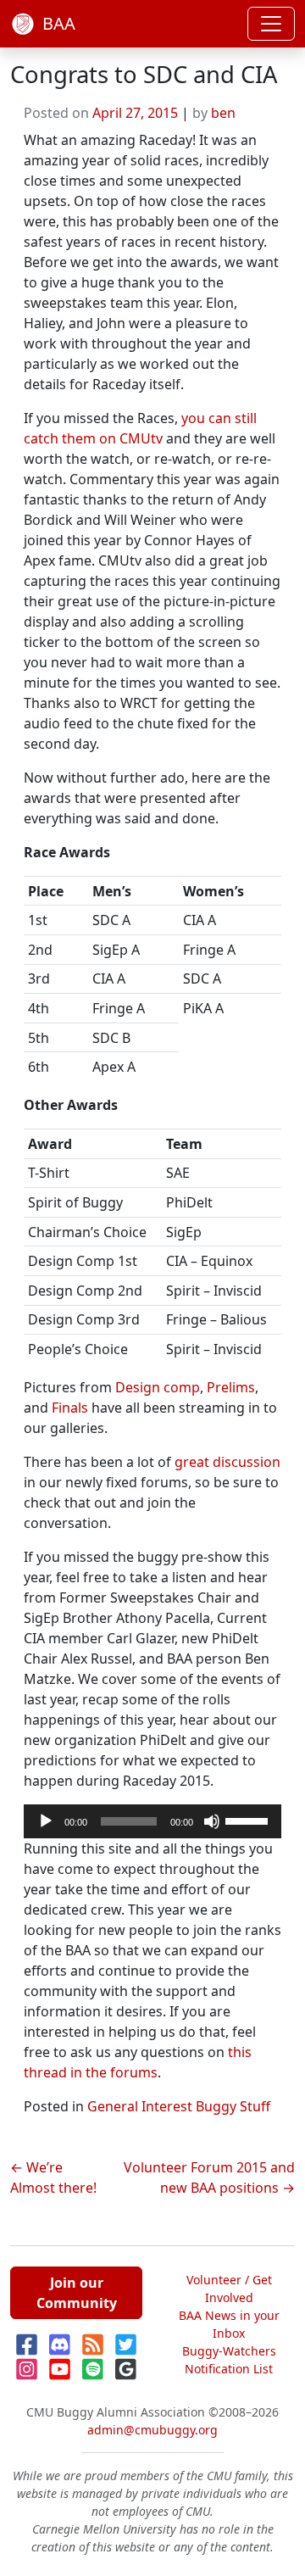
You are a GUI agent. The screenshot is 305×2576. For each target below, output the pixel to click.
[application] (152, 1821)
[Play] (46, 1821)
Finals (70, 1408)
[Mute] (212, 1821)
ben (223, 113)
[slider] (249, 1820)
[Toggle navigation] (271, 24)
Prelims (231, 1387)
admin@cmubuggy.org (152, 2430)
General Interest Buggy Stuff (179, 2106)
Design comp (158, 1387)
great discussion (227, 1462)
